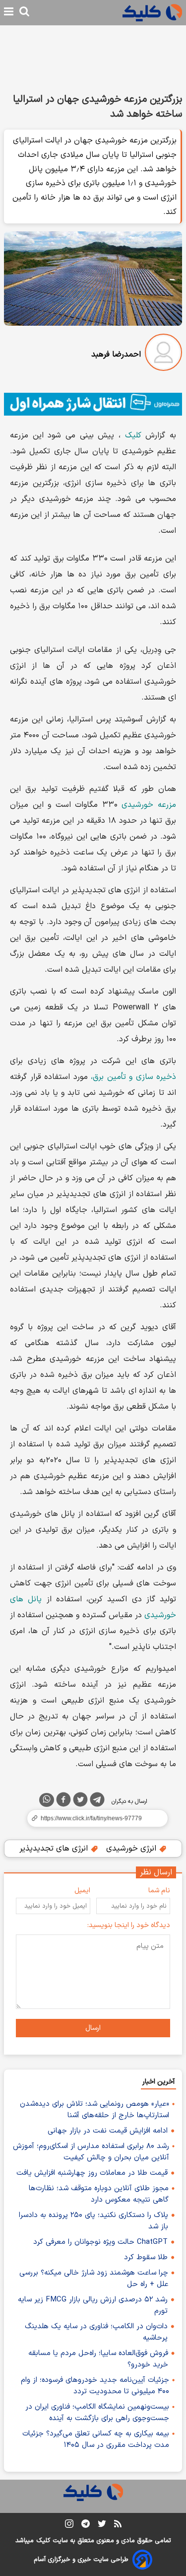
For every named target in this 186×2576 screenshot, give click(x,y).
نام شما (159, 1891)
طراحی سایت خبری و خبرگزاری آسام (81, 2560)
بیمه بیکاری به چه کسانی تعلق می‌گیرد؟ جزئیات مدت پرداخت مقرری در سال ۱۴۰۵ (96, 2439)
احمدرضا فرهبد (116, 355)
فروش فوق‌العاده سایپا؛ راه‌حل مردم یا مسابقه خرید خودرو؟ (98, 2359)
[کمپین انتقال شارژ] (93, 404)
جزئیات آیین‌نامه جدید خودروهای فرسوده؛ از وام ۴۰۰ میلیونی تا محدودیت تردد (95, 2386)
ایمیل (82, 1891)
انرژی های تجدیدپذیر (55, 1849)
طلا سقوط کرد (146, 2257)
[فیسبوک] (63, 1801)
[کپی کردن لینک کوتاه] (93, 1818)
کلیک (133, 435)
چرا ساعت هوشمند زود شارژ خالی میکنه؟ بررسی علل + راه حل (94, 2279)
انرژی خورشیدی (132, 1849)
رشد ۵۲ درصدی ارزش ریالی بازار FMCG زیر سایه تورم (93, 2305)
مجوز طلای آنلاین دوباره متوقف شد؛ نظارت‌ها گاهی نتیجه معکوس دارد (99, 2194)
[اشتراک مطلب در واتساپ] (47, 1800)
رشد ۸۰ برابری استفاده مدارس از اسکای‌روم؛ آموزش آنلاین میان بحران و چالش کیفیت (91, 2152)
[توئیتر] (80, 1801)
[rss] (118, 2525)
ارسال (93, 2028)
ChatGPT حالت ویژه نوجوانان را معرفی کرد (100, 2242)
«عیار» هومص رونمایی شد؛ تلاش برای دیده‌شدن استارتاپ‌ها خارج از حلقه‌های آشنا (94, 2110)
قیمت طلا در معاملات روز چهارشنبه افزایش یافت (92, 2173)
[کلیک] (152, 13)
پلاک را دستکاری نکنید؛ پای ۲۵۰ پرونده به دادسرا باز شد (93, 2221)
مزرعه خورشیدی (149, 805)
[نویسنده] (163, 354)
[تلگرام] (97, 1801)
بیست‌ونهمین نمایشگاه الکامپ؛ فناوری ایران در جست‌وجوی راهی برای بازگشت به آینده (97, 2413)
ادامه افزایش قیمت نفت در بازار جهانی (108, 2131)
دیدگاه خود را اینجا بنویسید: (129, 1925)
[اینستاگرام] (69, 2526)
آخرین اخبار (158, 2082)
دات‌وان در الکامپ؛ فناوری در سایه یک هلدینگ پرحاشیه (96, 2332)
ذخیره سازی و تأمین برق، (133, 1077)
